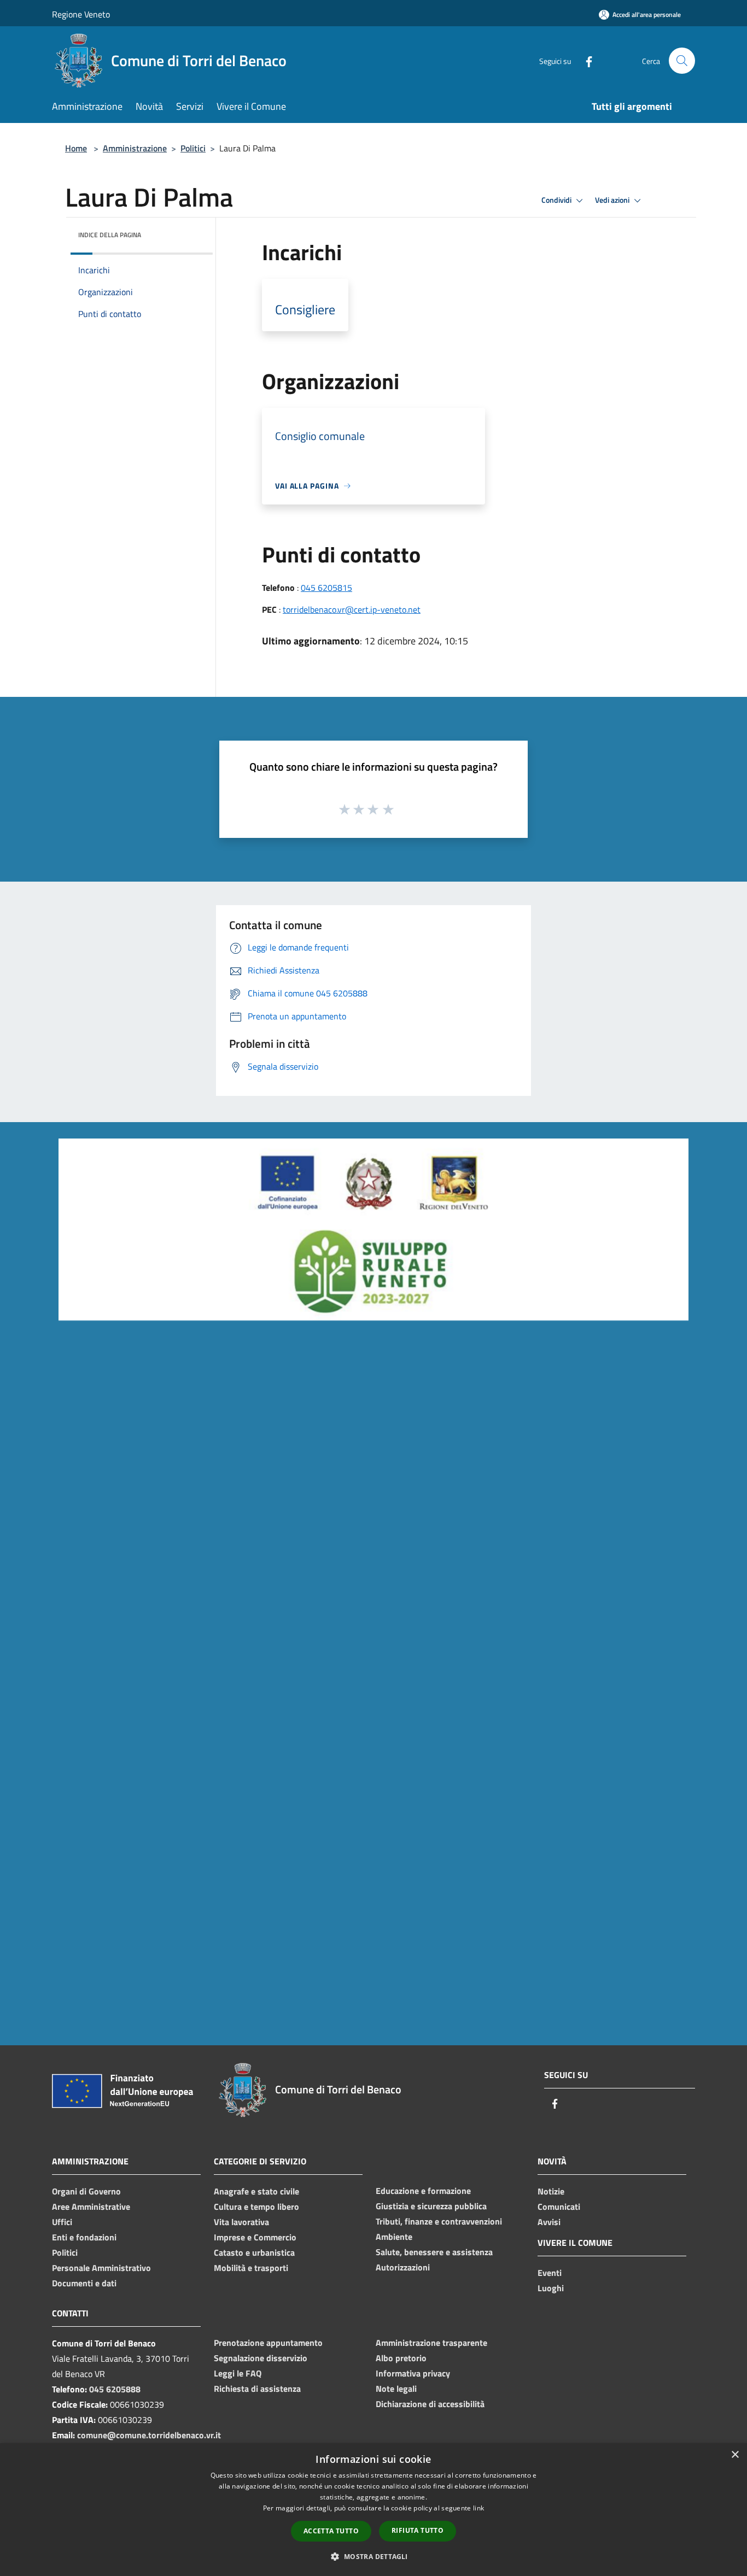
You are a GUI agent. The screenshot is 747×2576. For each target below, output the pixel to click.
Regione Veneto (81, 14)
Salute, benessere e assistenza (434, 2252)
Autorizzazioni (403, 2267)
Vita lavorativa (241, 2222)
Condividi (557, 200)
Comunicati (559, 2207)
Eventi (550, 2273)
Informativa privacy (413, 2373)
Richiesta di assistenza (257, 2389)
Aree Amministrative (91, 2207)
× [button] (735, 2455)
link (478, 2508)
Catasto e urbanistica (254, 2252)
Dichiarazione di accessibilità (430, 2404)
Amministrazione (135, 148)
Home (76, 148)
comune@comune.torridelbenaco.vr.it (149, 2435)
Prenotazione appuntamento (268, 2343)
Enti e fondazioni (84, 2237)
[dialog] (373, 2510)
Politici (193, 148)
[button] (373, 2556)
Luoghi (551, 2288)
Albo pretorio (401, 2358)
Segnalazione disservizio (261, 2358)
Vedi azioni (613, 200)
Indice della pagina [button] (110, 235)
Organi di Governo (86, 2191)
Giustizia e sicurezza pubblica (431, 2206)
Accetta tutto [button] (331, 2531)
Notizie (551, 2191)
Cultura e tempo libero (256, 2207)
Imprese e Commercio (255, 2237)
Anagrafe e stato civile (256, 2191)
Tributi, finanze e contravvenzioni (439, 2221)
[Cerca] (682, 61)
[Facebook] (585, 60)
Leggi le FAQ (238, 2373)
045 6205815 (326, 588)
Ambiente (394, 2237)
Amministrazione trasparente (431, 2343)
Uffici (62, 2222)
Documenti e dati (84, 2283)
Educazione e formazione (423, 2191)
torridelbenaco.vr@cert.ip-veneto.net (352, 609)
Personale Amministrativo (101, 2268)
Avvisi (549, 2222)
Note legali (396, 2389)
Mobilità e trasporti (251, 2268)
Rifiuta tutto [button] (418, 2530)
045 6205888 (115, 2389)
